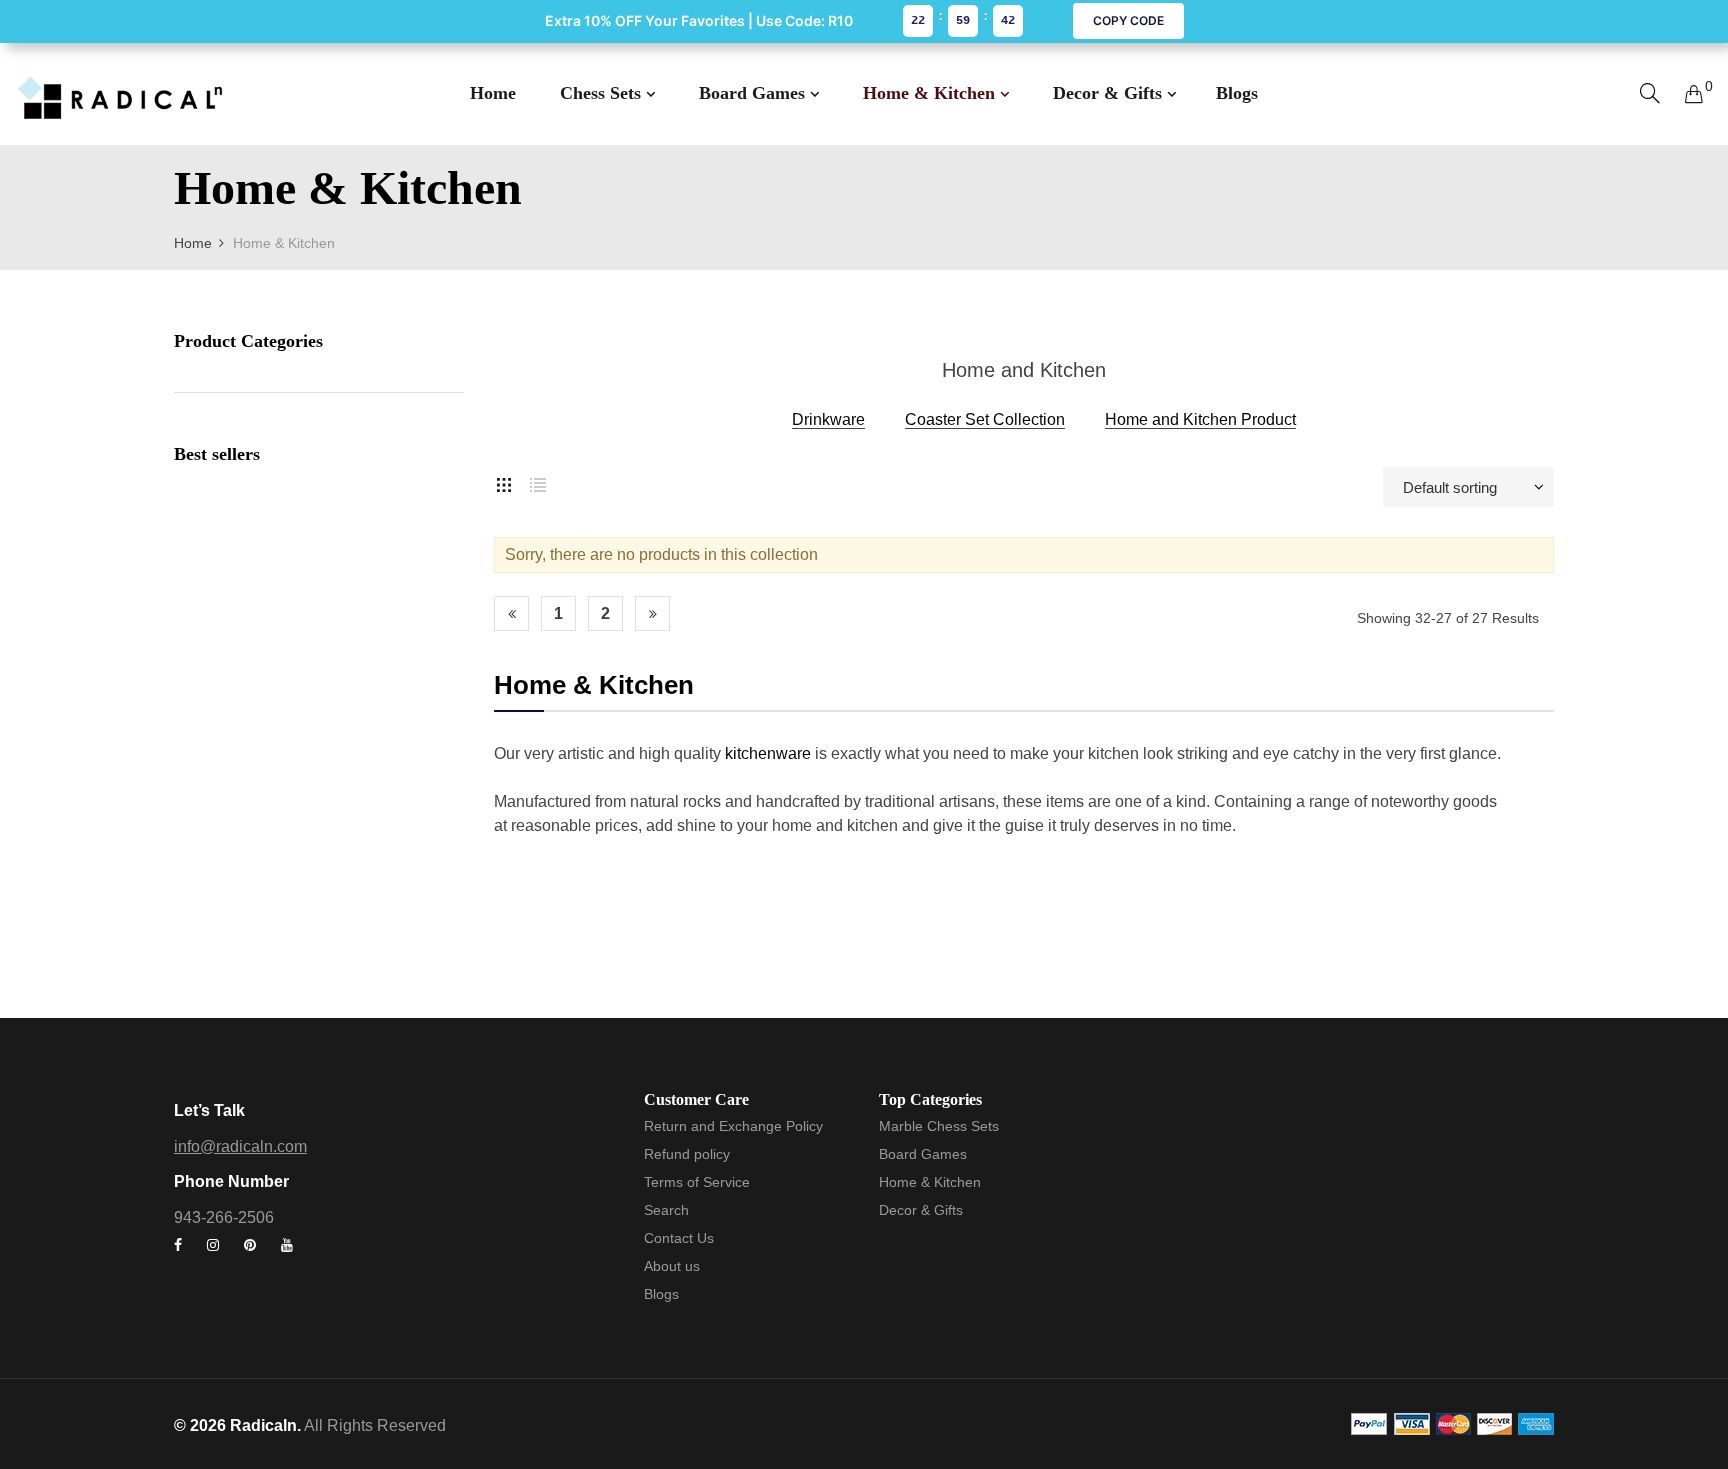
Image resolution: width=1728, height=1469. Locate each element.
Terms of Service (697, 1182)
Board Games (923, 1154)
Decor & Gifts (921, 1210)
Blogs (661, 1294)
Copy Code (1128, 20)
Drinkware (828, 419)
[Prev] (511, 613)
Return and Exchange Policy (733, 1126)
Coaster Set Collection (985, 419)
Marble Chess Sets (939, 1126)
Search (666, 1210)
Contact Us (679, 1238)
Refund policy (687, 1154)
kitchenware (768, 753)
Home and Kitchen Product (1200, 419)
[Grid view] (504, 482)
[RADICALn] (120, 94)
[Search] (1650, 93)
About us (672, 1266)
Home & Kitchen (930, 1182)
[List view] (538, 482)
